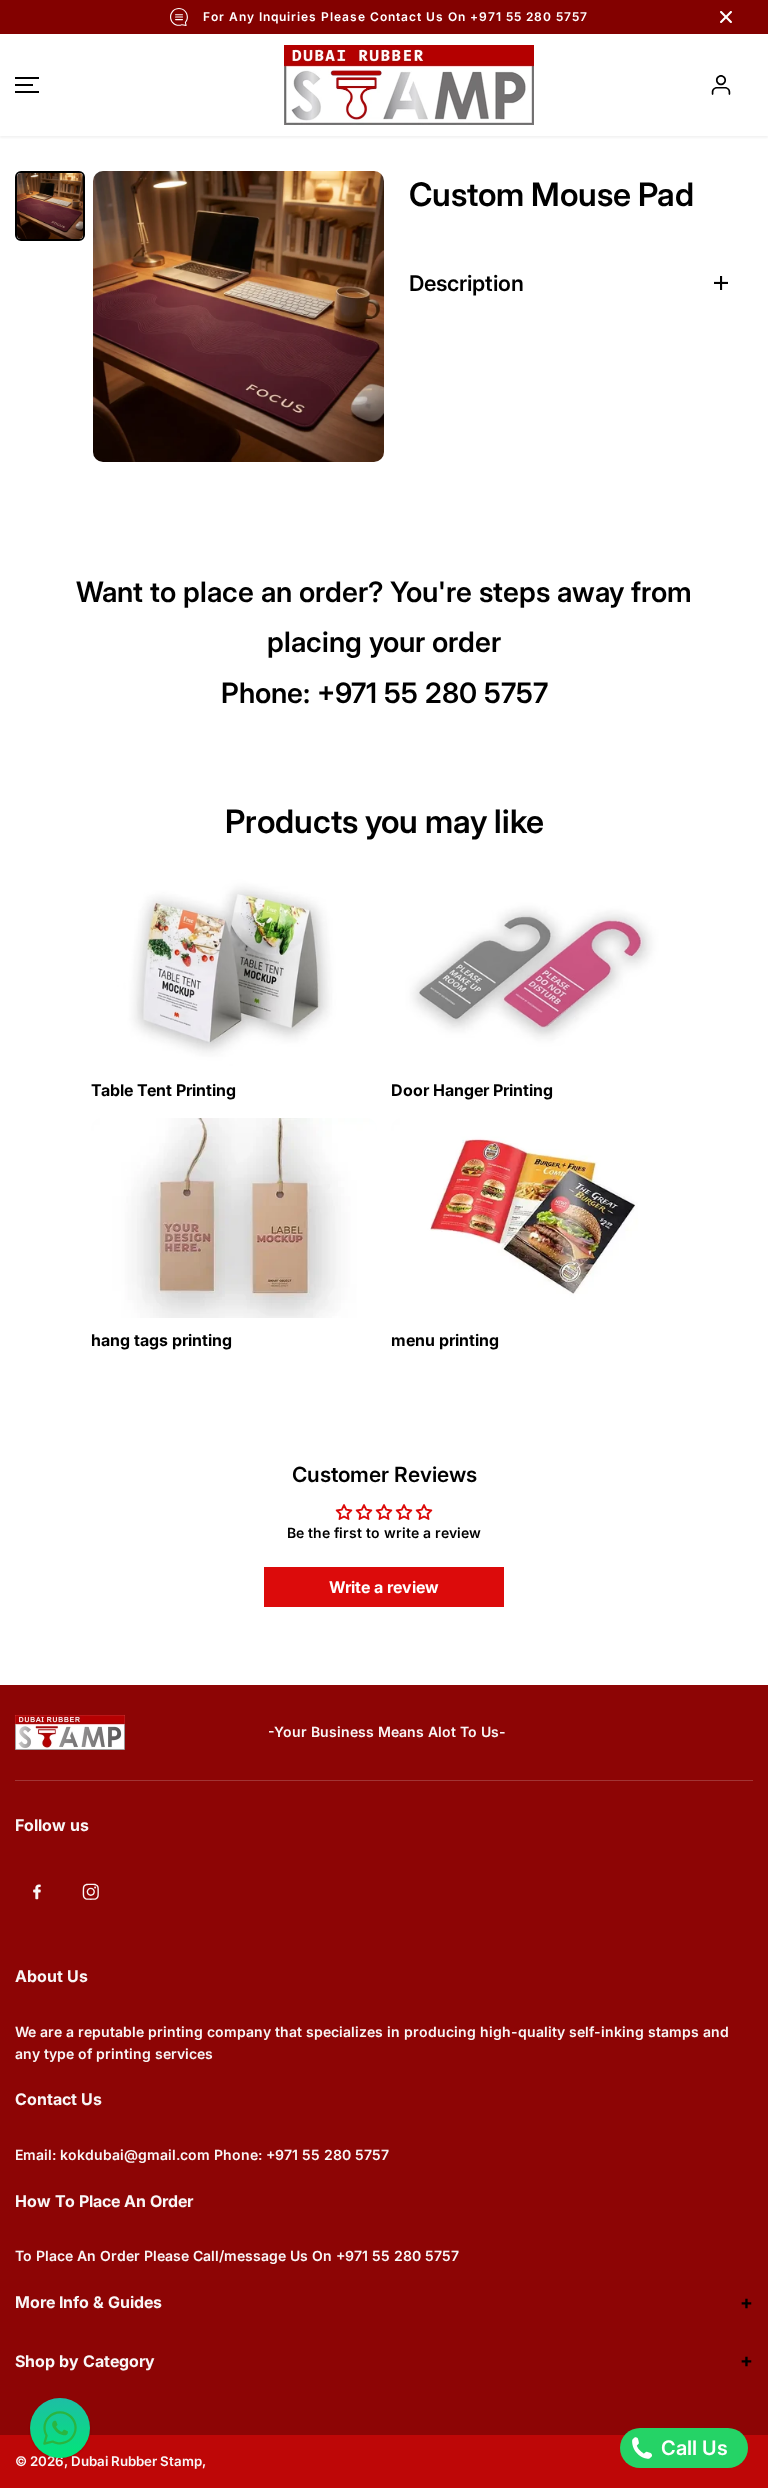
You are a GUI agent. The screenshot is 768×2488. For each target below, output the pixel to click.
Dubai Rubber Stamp (136, 2461)
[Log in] (721, 85)
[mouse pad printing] (238, 316)
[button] (24, 85)
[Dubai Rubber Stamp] (384, 85)
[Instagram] (91, 1892)
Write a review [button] (384, 1587)
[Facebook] (37, 1892)
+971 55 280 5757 (432, 693)
